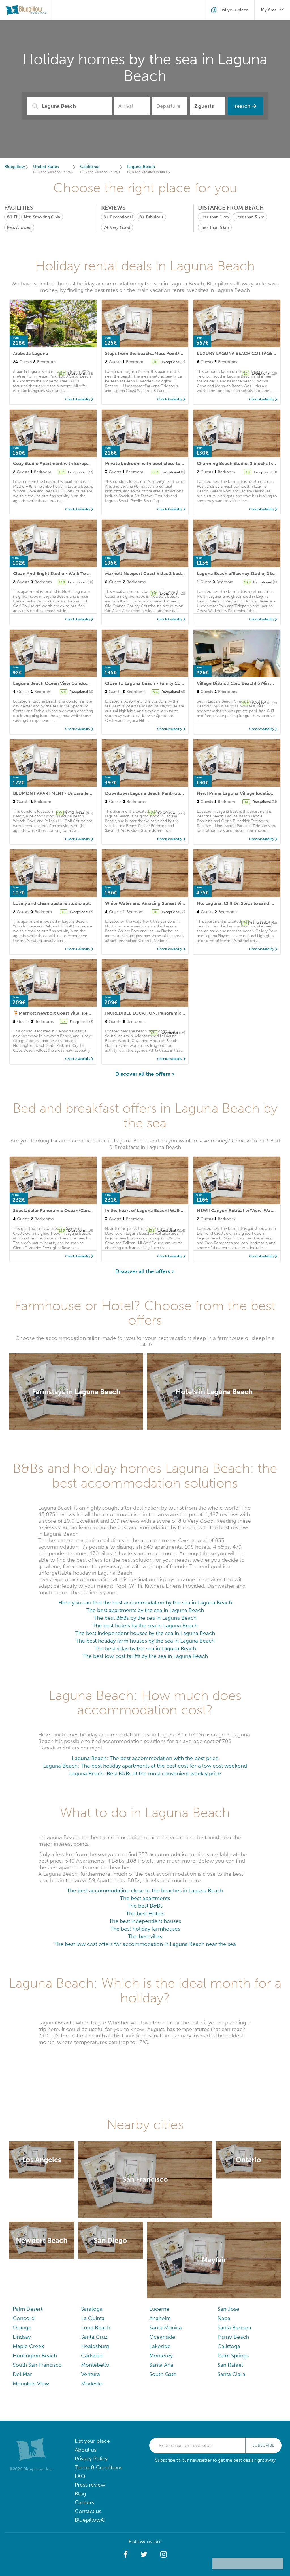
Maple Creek (28, 2346)
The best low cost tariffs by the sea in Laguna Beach (145, 1656)
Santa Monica (166, 2328)
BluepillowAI (90, 2520)
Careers (84, 2502)
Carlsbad (92, 2356)
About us (86, 2450)
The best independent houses (145, 1921)
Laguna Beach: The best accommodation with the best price (145, 1758)
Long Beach (96, 2328)
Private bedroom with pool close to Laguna (151, 463)
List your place (92, 2441)
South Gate (163, 2374)
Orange (22, 2328)
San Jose (228, 2309)
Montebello (95, 2365)
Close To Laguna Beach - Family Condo (147, 683)
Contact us (88, 2511)
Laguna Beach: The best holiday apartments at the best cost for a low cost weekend (145, 1766)
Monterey (161, 2356)
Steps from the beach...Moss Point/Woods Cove (156, 353)
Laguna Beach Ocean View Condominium (58, 683)
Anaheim (160, 2318)
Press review (90, 2485)
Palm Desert (28, 2309)
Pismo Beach (233, 2337)
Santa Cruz (94, 2337)
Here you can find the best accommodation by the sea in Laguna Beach (145, 1603)
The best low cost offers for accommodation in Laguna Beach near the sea (145, 1944)
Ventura (90, 2374)
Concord (24, 2318)
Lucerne (159, 2309)
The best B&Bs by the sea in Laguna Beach (145, 1618)
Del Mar (22, 2374)
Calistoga (229, 2346)
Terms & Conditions (99, 2467)
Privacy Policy (91, 2458)
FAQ (80, 2476)
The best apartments (145, 1898)
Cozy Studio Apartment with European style (59, 463)
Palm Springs (233, 2356)
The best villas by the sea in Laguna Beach (145, 1648)
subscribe (263, 2445)
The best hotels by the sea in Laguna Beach (145, 1625)
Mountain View (31, 2384)
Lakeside (160, 2346)
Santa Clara (231, 2374)
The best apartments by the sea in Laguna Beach (145, 1610)
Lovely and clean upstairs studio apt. (52, 903)
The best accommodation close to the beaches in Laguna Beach (145, 1890)
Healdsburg (95, 2346)
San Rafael (230, 2365)
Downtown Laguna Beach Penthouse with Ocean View (163, 793)
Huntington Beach (35, 2356)
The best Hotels (145, 1913)
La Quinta (93, 2318)
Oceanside (162, 2337)
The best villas (145, 1936)
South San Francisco (37, 2365)
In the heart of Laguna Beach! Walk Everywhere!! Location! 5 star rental (181, 1210)
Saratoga (92, 2309)
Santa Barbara (234, 2328)
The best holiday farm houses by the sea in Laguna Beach (145, 1641)
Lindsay (22, 2337)
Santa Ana (161, 2365)
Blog (80, 2494)
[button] (126, 2555)
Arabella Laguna (31, 353)
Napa (224, 2318)
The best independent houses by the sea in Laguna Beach (145, 1633)
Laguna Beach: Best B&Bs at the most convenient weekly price (145, 1773)
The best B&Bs (145, 1906)
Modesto (92, 2384)
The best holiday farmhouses (145, 1929)
